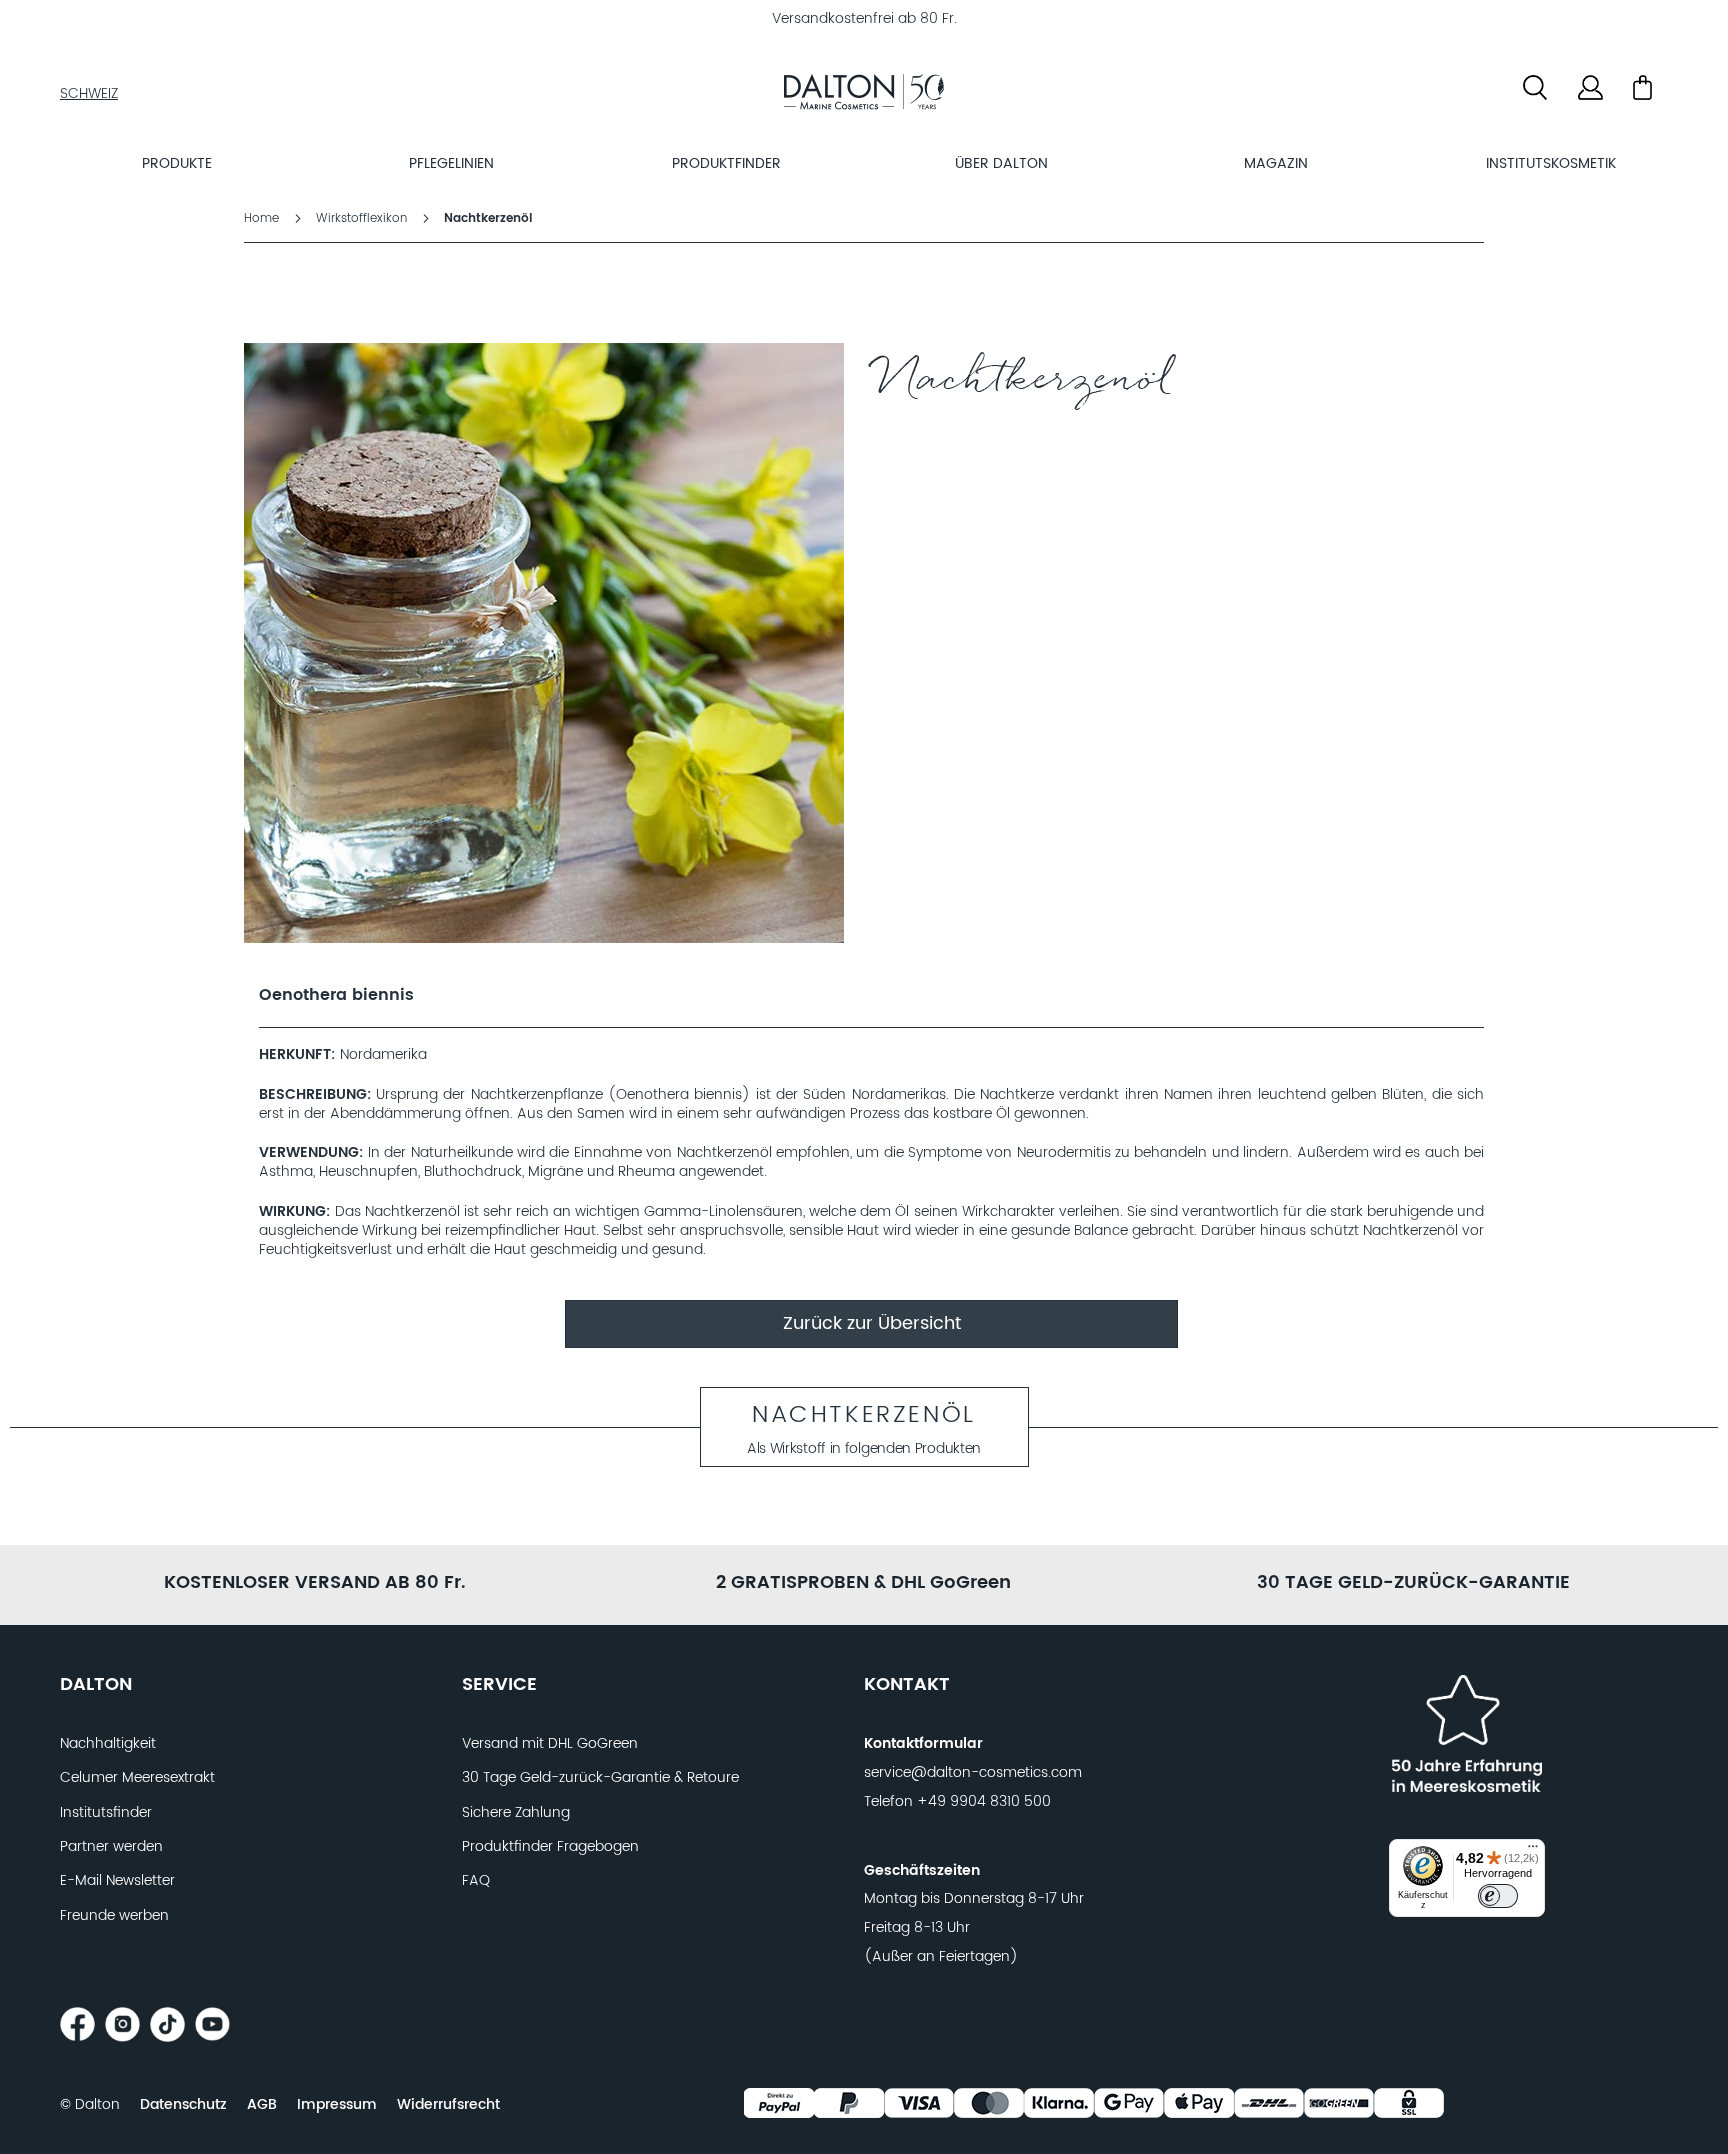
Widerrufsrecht (448, 2105)
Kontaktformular (923, 1744)
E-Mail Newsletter (117, 1881)
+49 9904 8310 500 (984, 1802)
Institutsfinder (106, 1813)
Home (263, 218)
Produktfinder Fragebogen (550, 1847)
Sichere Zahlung (516, 1813)
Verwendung (309, 1153)
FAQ (476, 1881)
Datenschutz (183, 2105)
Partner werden (111, 1847)
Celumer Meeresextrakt (137, 1778)
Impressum (337, 2105)
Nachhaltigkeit (108, 1744)
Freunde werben (114, 1916)
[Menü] (1533, 1851)
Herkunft (295, 1055)
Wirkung (292, 1212)
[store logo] (864, 95)
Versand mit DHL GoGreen (550, 1744)
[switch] (1498, 1896)
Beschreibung (313, 1095)
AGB (262, 2105)
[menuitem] (177, 163)
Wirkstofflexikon (363, 218)
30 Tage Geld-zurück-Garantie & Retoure (600, 1778)
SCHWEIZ (89, 94)
